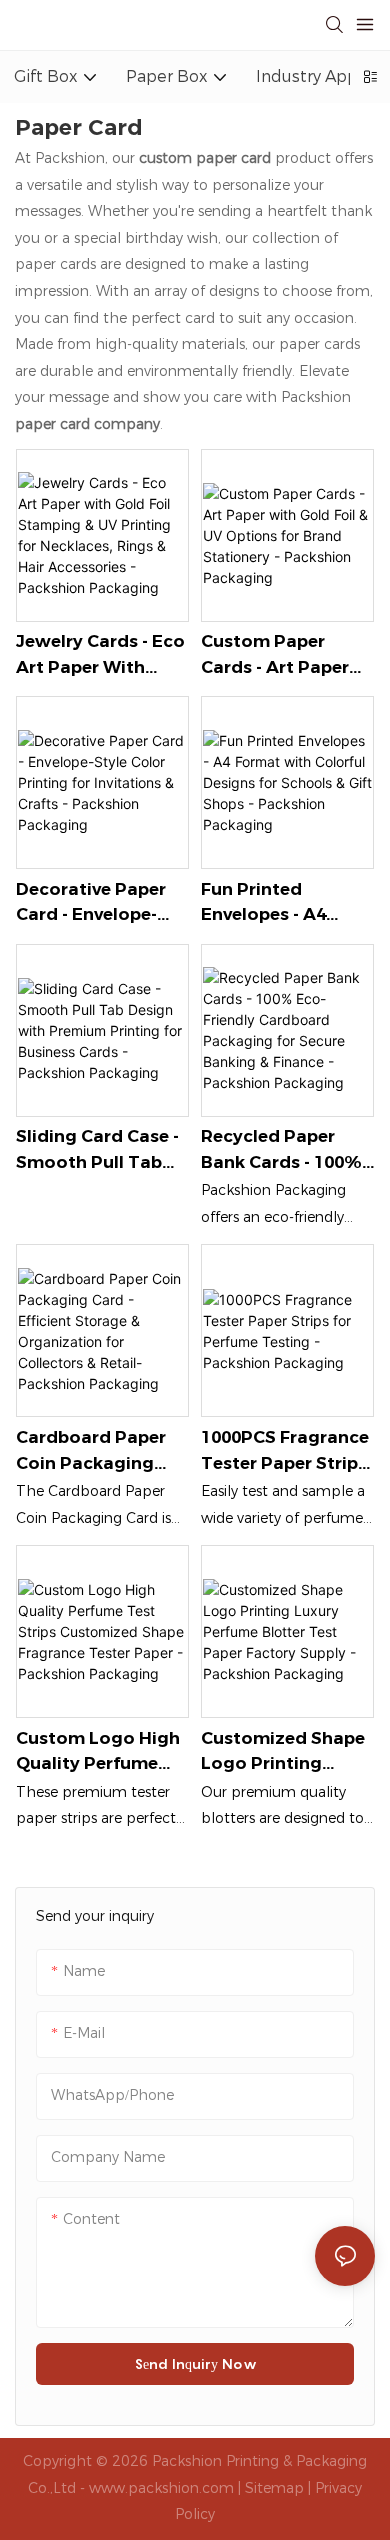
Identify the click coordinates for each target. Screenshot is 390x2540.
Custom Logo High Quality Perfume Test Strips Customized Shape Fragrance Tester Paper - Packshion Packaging (98, 1752)
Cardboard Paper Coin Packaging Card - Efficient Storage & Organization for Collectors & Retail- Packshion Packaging (99, 1451)
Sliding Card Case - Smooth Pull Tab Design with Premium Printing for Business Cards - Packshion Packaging (98, 1150)
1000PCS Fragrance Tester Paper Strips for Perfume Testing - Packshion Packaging (287, 1451)
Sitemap (274, 2488)
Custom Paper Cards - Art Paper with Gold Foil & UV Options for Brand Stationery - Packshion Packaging (286, 655)
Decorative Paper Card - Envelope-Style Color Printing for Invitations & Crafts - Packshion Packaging (101, 903)
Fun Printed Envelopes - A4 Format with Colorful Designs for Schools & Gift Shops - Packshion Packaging (280, 903)
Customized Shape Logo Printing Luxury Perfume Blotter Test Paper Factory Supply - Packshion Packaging (283, 1752)
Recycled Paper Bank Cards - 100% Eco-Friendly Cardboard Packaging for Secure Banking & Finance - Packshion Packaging (287, 1150)
